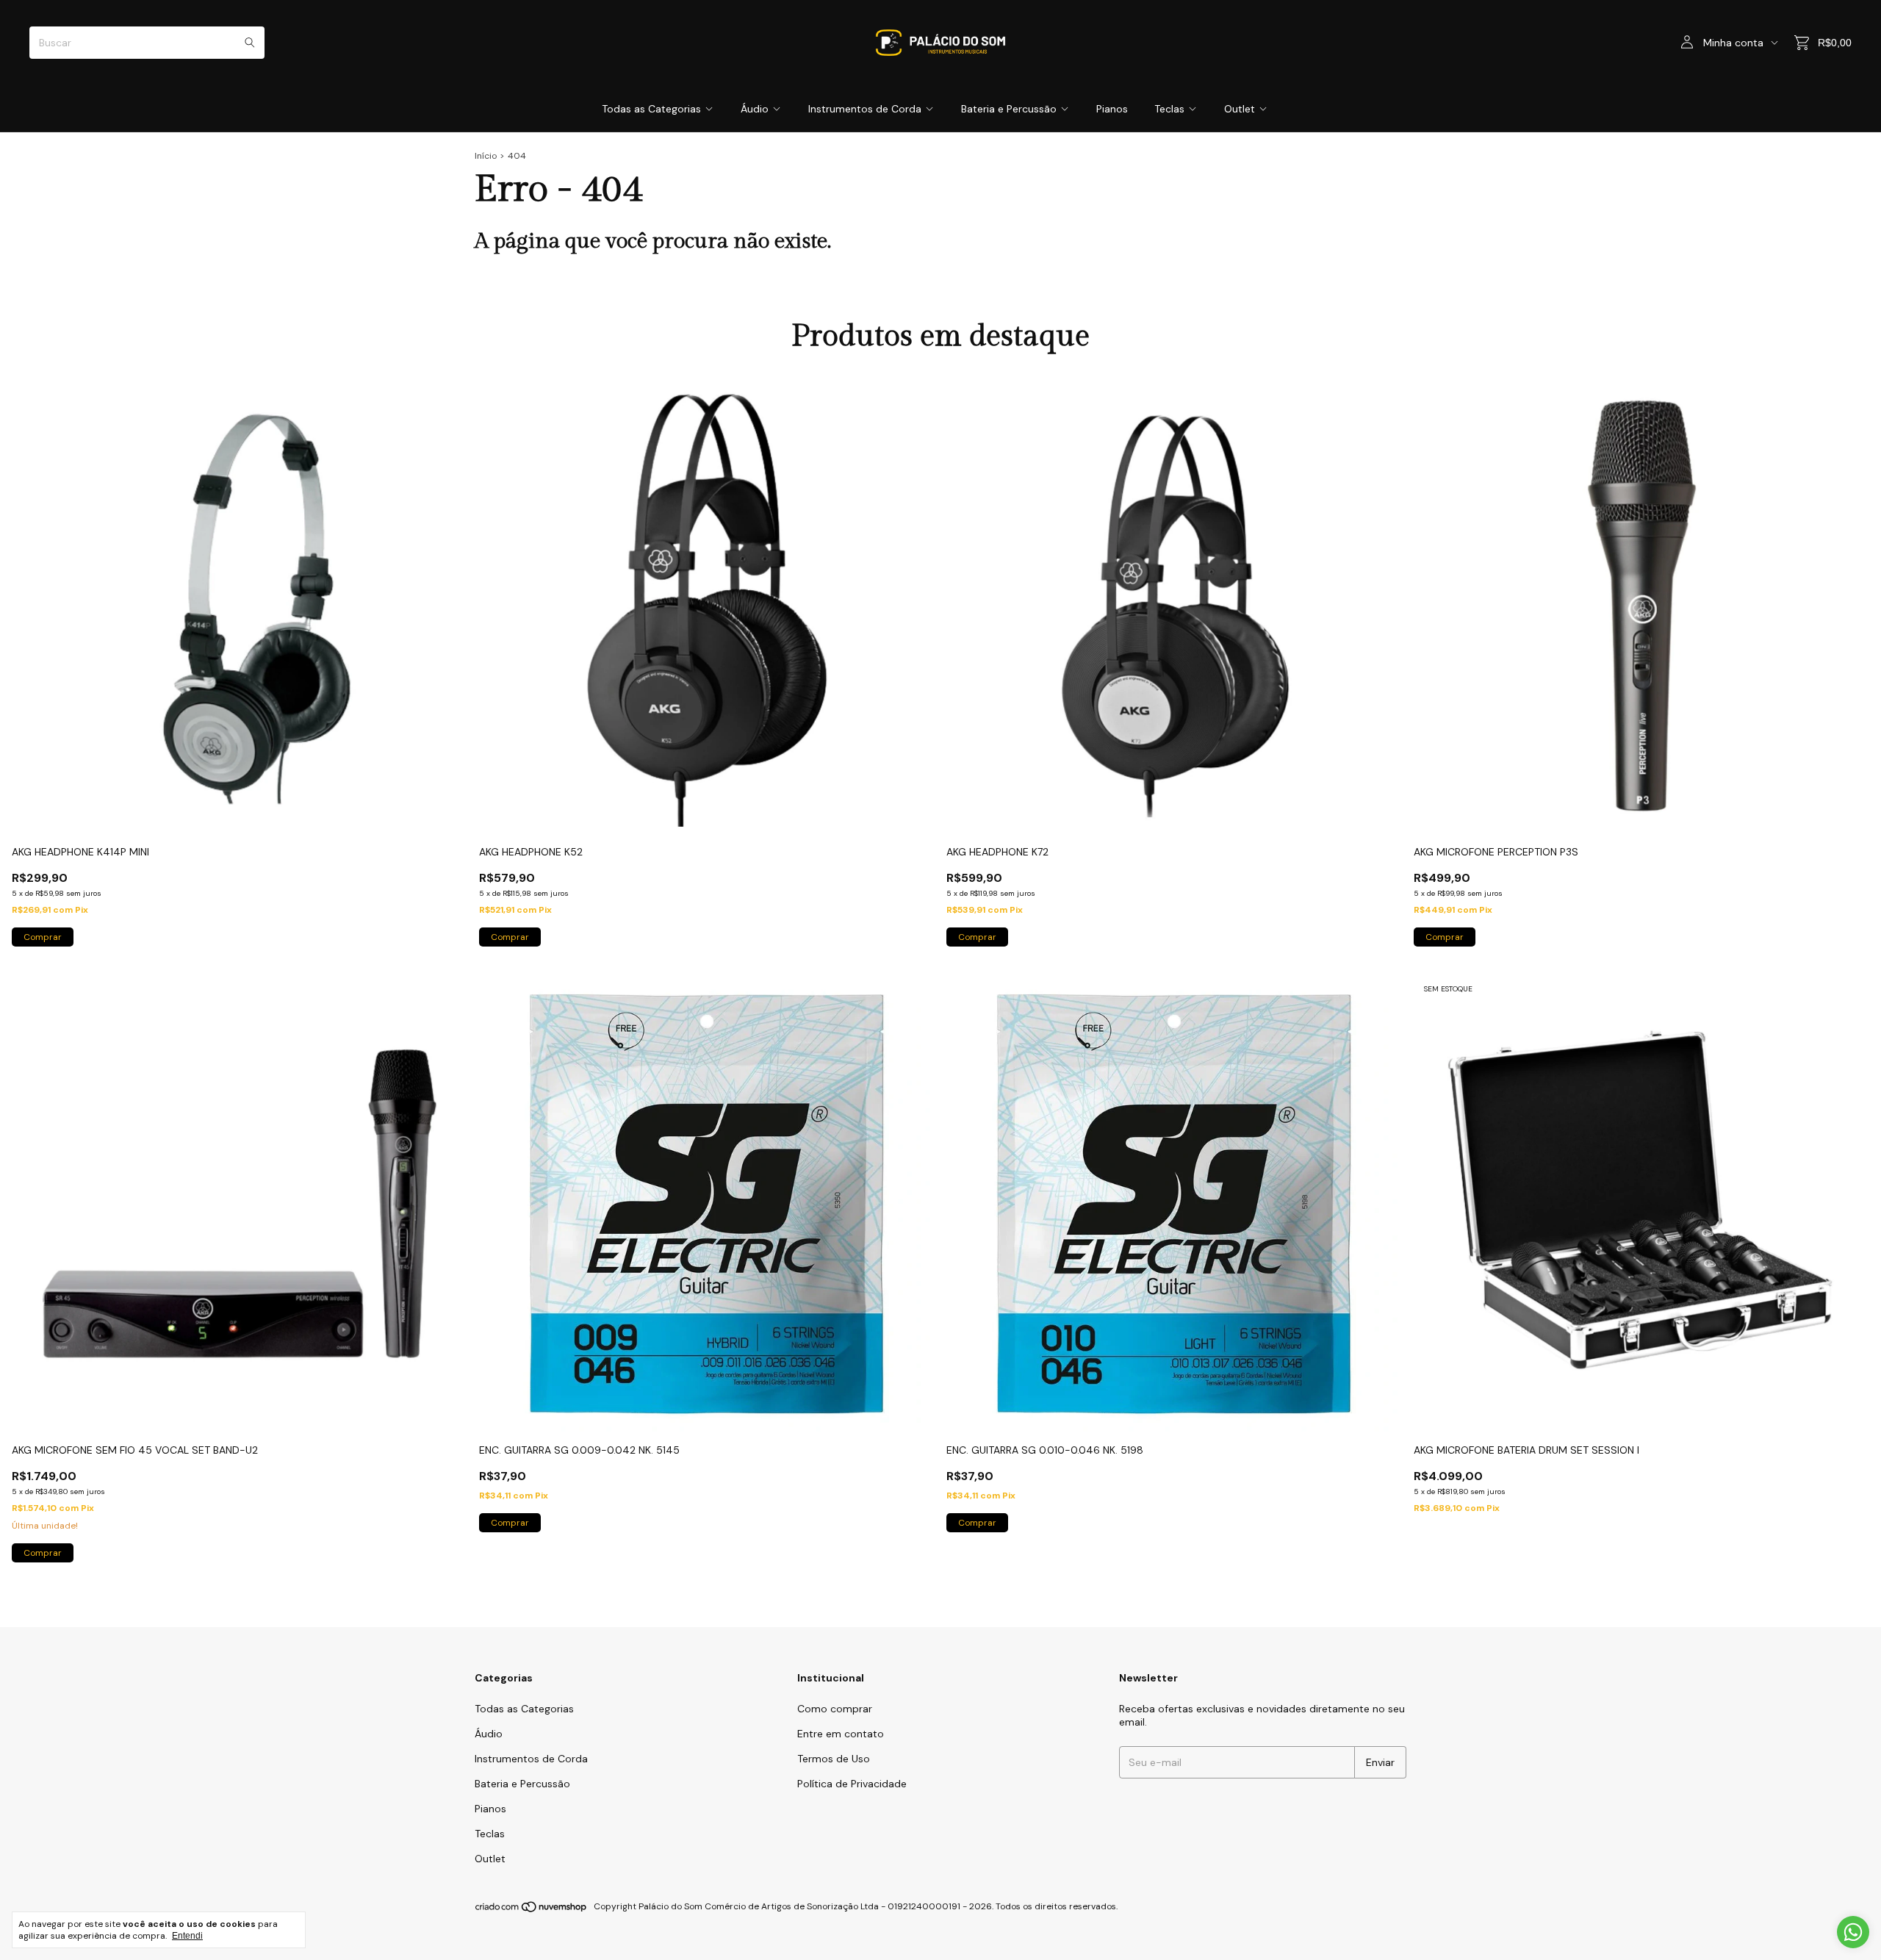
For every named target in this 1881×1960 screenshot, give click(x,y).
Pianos (1112, 109)
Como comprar (835, 1709)
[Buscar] (250, 43)
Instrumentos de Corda (865, 109)
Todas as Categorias (651, 109)
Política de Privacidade (852, 1784)
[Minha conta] (1687, 43)
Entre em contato (841, 1734)
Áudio (755, 109)
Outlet (1240, 109)
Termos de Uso (834, 1759)
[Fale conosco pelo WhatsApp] (1853, 1932)
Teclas (1169, 109)
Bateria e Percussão (1009, 109)
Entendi (187, 1936)
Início (486, 156)
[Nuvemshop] (532, 1910)
